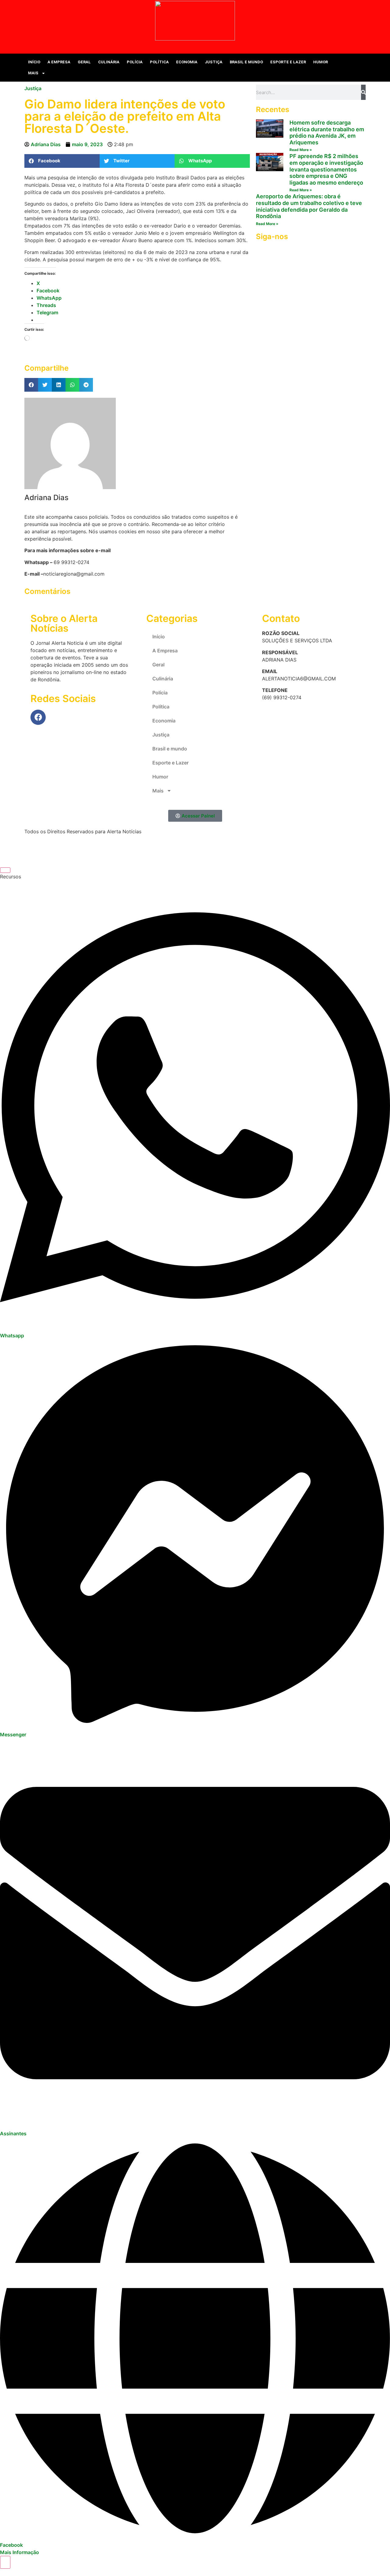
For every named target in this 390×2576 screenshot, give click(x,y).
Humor (321, 62)
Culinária (109, 62)
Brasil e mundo (246, 62)
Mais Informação (19, 2552)
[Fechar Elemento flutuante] (5, 870)
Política (159, 62)
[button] (360, 68)
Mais (33, 73)
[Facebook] (38, 717)
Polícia (135, 62)
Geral (84, 62)
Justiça (214, 62)
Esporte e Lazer (288, 62)
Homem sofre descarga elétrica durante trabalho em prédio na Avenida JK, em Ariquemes (327, 132)
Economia (187, 62)
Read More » (301, 150)
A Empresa (59, 62)
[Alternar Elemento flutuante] (5, 2562)
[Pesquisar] (363, 92)
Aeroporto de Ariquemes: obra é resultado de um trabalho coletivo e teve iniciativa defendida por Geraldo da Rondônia (309, 206)
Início (34, 62)
